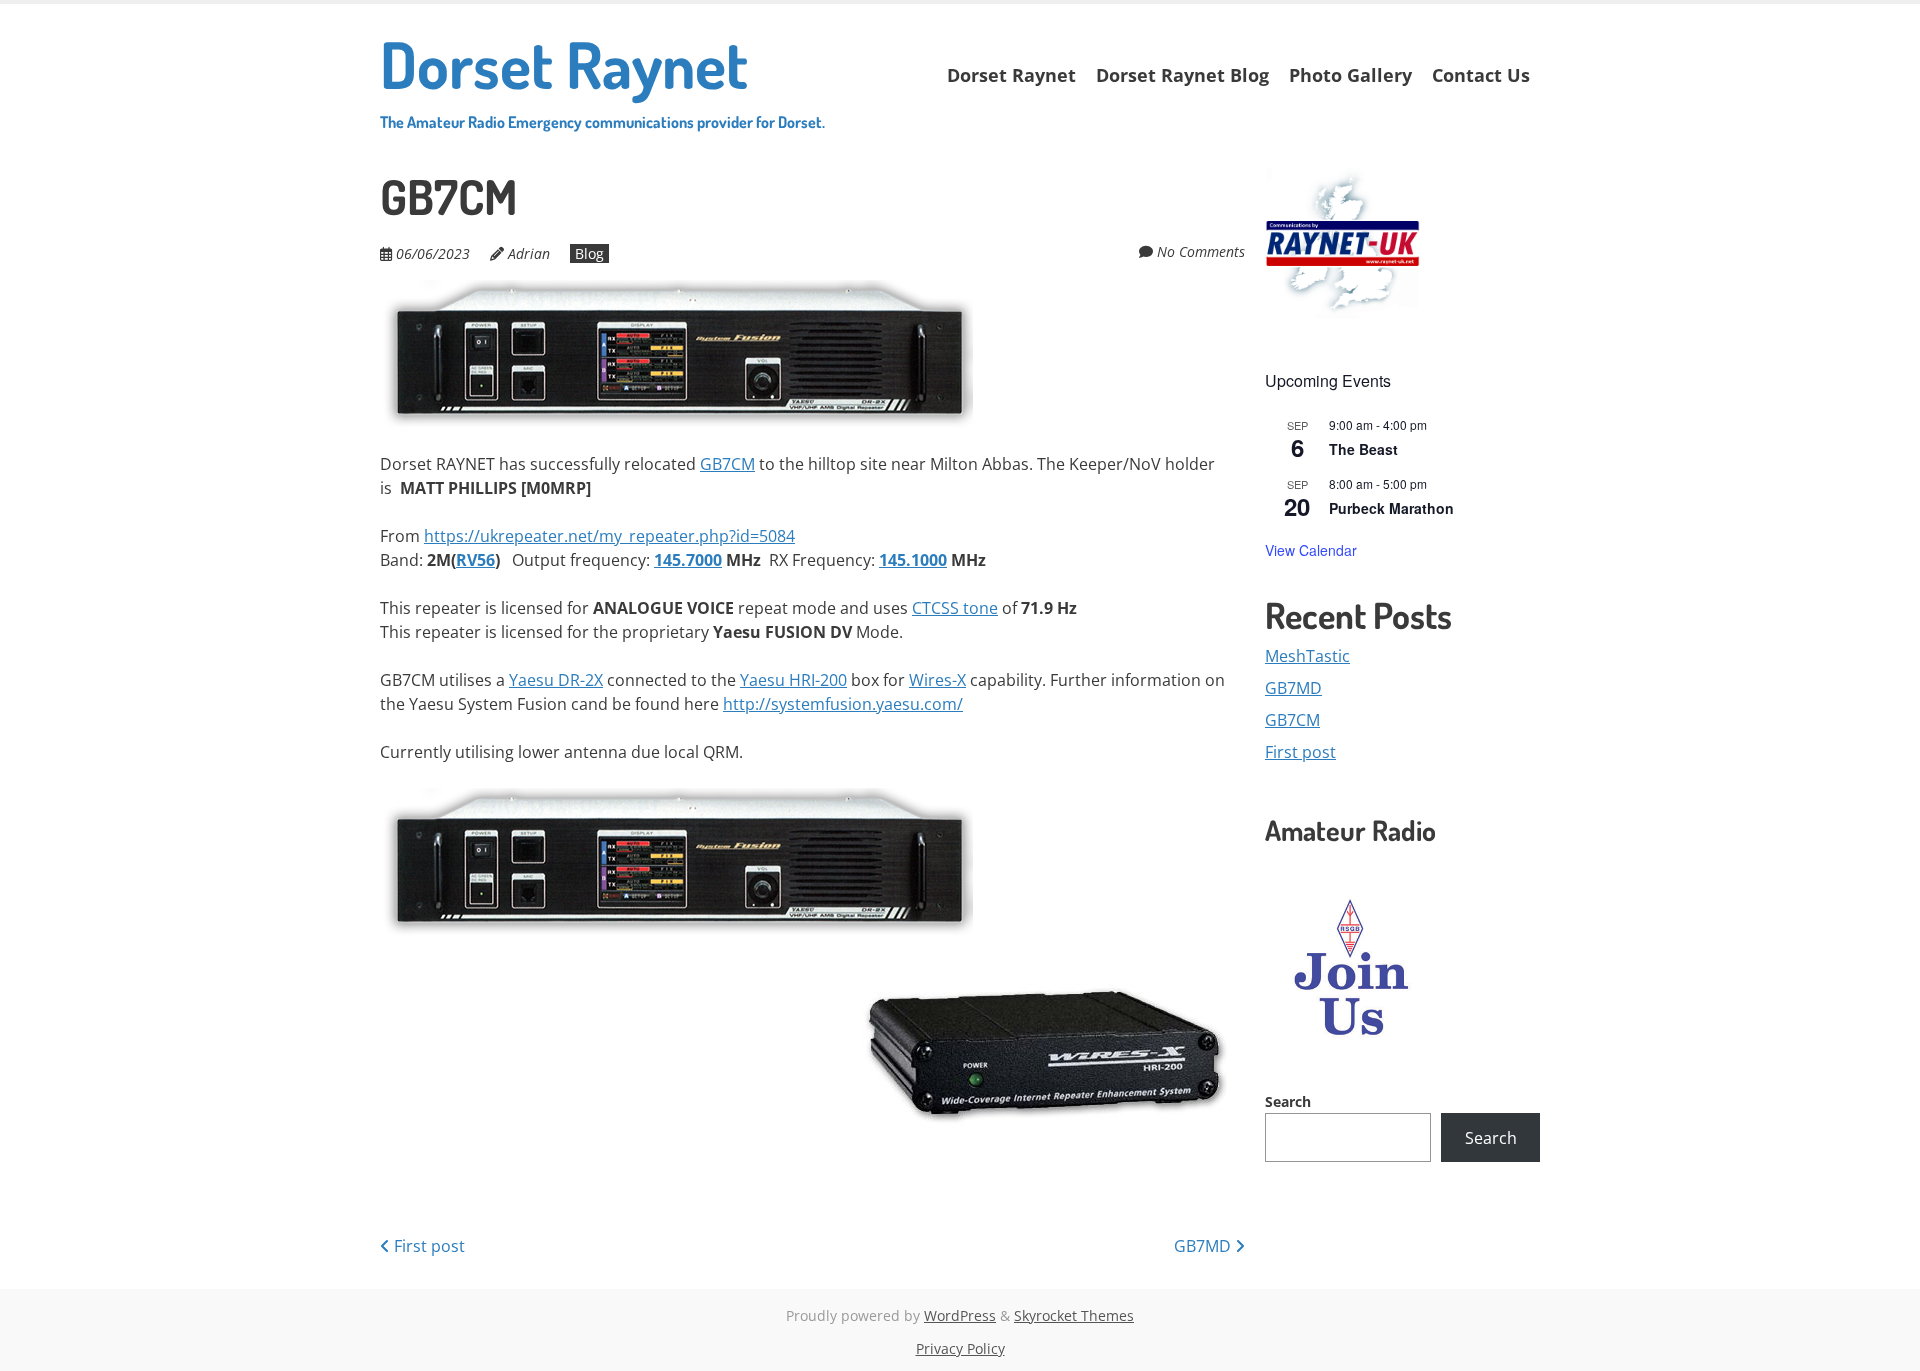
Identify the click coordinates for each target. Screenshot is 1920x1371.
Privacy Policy (960, 1348)
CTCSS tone (955, 608)
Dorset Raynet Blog (1182, 75)
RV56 (475, 560)
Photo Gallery (1350, 75)
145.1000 (913, 560)
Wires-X (937, 680)
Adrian (529, 253)
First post (427, 1246)
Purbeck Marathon (1391, 508)
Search (1288, 1101)
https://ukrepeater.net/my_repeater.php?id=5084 (609, 536)
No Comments (1201, 251)
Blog (589, 253)
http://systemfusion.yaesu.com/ (843, 704)
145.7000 (688, 560)
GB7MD (1204, 1246)
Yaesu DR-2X (556, 680)
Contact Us (1481, 75)
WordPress (960, 1315)
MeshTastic (1307, 656)
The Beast (1363, 449)
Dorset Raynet (602, 77)
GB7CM (727, 464)
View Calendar (1311, 550)
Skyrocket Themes (1074, 1315)
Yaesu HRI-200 (793, 680)
